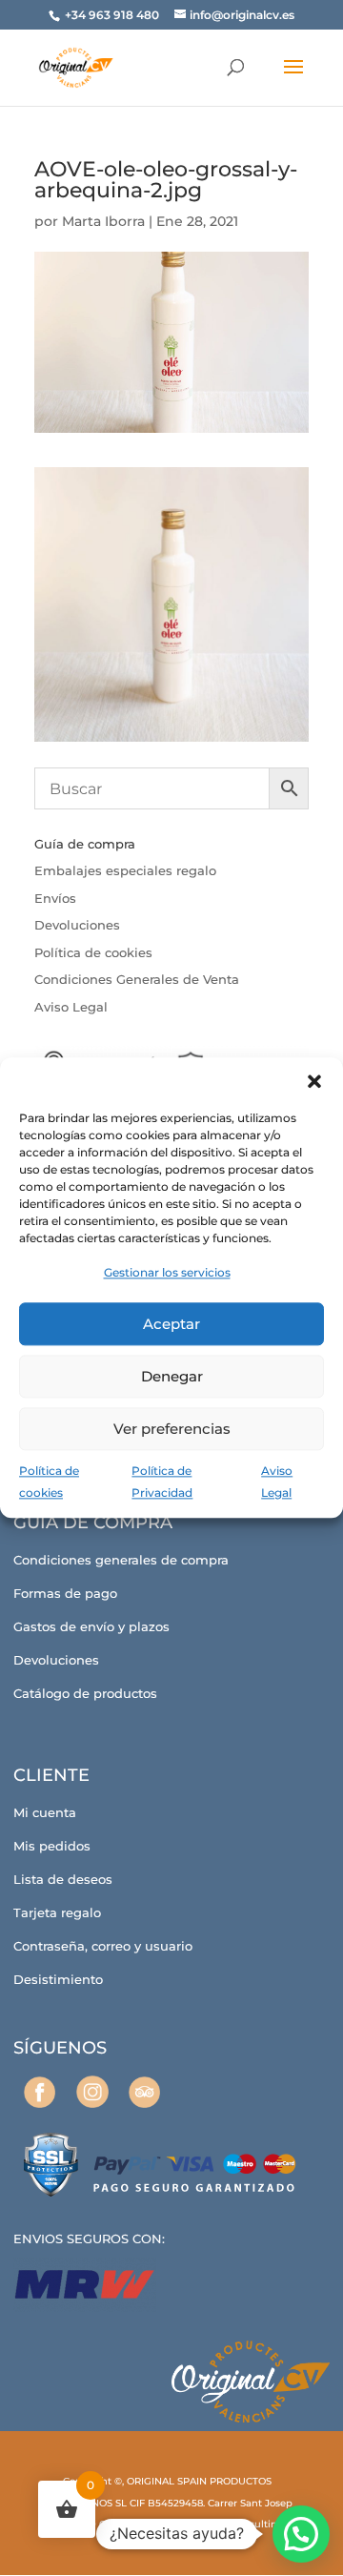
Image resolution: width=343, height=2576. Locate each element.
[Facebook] (40, 2092)
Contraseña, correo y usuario (103, 1946)
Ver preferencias (172, 1429)
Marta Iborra (103, 221)
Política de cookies (93, 952)
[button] (314, 1081)
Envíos (55, 898)
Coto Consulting (245, 2524)
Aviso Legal (71, 1007)
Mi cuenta (45, 1812)
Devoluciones (77, 925)
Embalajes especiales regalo (125, 870)
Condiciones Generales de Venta (137, 979)
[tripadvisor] (144, 2092)
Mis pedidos (52, 1846)
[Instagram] (92, 2092)
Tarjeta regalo (57, 1912)
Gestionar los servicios (167, 1272)
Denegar (172, 1376)
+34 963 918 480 (113, 15)
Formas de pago (65, 1593)
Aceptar (171, 1324)
